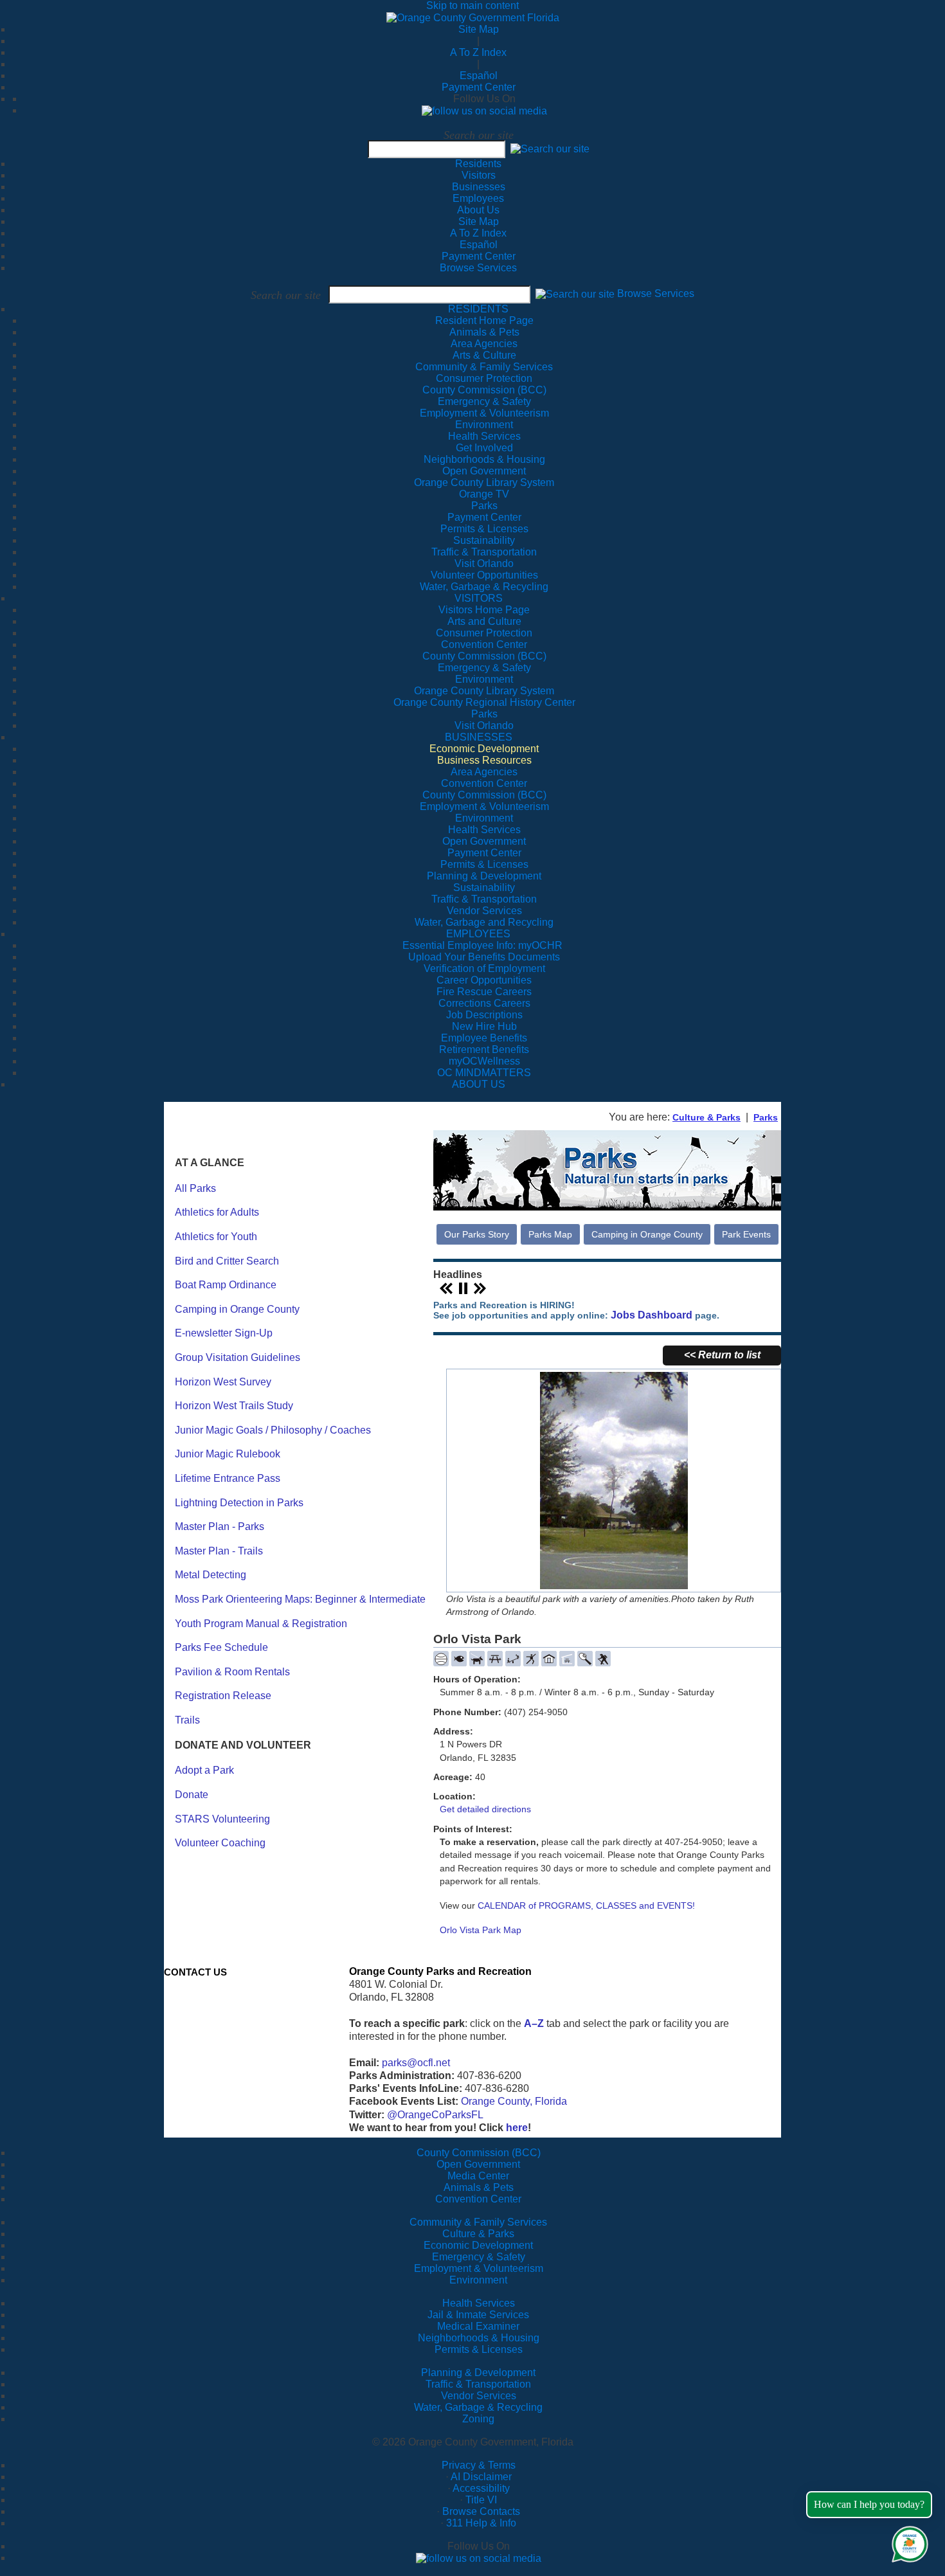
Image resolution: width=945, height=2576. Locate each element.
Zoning (478, 2419)
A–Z (534, 2023)
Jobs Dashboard (652, 1315)
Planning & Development (478, 2373)
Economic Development (478, 2245)
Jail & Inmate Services (478, 2315)
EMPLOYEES (478, 934)
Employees (478, 198)
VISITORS (479, 598)
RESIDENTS (478, 309)
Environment (478, 2280)
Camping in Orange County (237, 1309)
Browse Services (478, 268)
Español (479, 76)
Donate (192, 1795)
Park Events (746, 1234)
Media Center (478, 2176)
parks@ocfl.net (416, 2063)
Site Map (479, 29)
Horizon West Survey (223, 1382)
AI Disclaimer (481, 2477)
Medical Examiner (478, 2326)
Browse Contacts (481, 2511)
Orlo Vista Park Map (481, 1930)
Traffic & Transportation (478, 2384)
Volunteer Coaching (220, 1843)
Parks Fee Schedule (221, 1647)
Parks (766, 1117)
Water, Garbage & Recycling (478, 2407)
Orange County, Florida (514, 2101)
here (517, 2128)
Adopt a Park (204, 1770)
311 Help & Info (481, 2523)
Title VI (481, 2500)
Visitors (479, 175)
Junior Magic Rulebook (228, 1454)
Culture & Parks (706, 1117)
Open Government (478, 2164)
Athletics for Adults (217, 1212)
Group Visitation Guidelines (238, 1357)
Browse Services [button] (656, 294)
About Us (478, 210)
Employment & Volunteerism (479, 2268)
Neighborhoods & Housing (479, 2338)
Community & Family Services (484, 367)
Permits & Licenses (479, 2349)
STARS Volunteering (222, 1819)
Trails (187, 1720)
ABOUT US (479, 1084)
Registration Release (223, 1696)
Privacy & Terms (479, 2465)
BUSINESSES (479, 737)
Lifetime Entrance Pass (228, 1478)
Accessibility (481, 2488)
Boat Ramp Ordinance (226, 1285)
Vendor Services (479, 2396)
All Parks (195, 1188)
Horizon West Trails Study (234, 1406)
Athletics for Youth (216, 1237)
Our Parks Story (477, 1234)
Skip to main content (473, 5)
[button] (550, 149)
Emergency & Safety (479, 2257)
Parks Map (550, 1234)
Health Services (479, 2303)
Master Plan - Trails (219, 1551)
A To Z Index (478, 52)
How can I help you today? (869, 2504)
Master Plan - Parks (220, 1527)
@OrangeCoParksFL (435, 2115)
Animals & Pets (479, 2187)
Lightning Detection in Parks (239, 1503)
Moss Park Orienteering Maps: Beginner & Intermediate (300, 1599)
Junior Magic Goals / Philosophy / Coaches (273, 1430)
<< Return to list (722, 1355)
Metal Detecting (211, 1575)
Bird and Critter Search (227, 1261)
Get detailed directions (485, 1809)
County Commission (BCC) (479, 2153)
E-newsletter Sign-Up (224, 1333)
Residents (478, 164)
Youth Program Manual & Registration (261, 1624)
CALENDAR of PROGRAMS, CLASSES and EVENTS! (586, 1905)
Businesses (479, 187)
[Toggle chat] (907, 2542)
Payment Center (479, 87)
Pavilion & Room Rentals (232, 1672)
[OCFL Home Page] (473, 17)
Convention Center (478, 2199)
